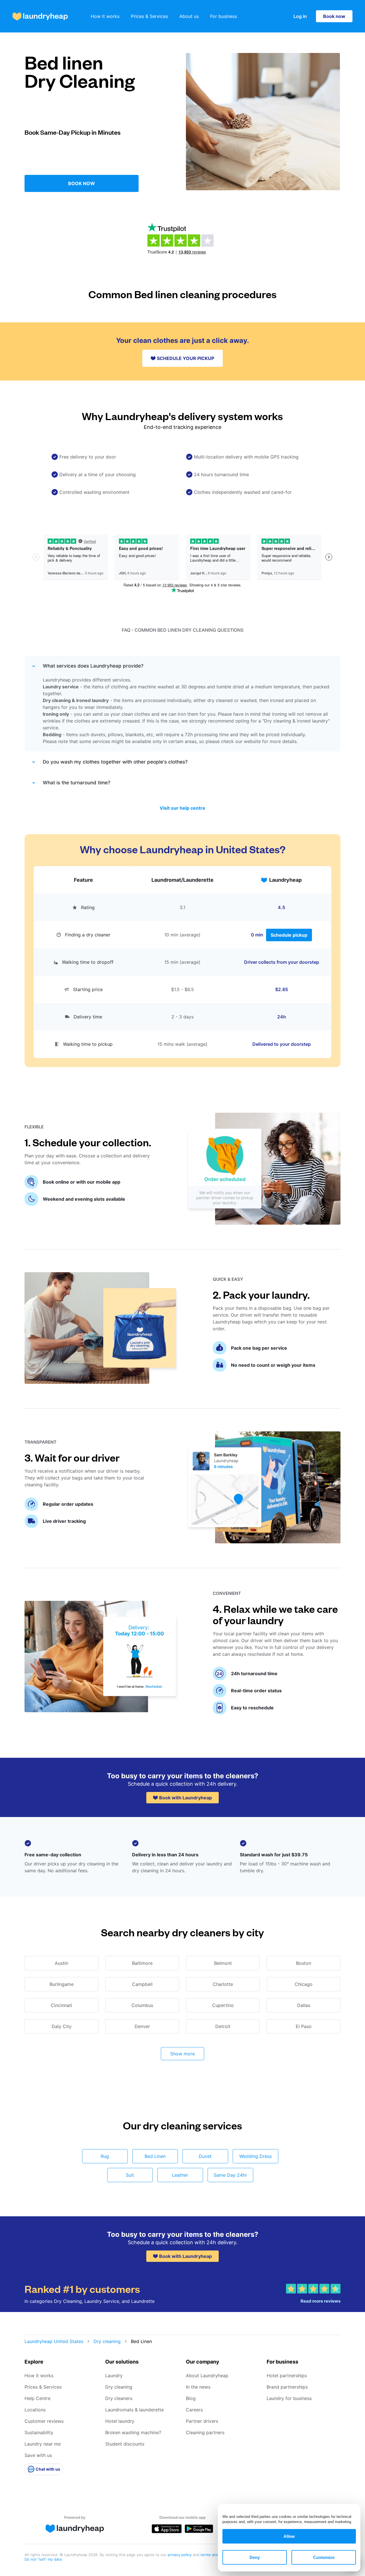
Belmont (223, 1963)
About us (189, 16)
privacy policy (180, 2555)
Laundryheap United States (54, 2341)
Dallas (304, 2005)
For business (224, 16)
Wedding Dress (255, 2156)
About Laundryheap (207, 2376)
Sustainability (39, 2432)
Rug (105, 2156)
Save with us (38, 2455)
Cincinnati (61, 2005)
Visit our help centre (182, 808)
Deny (255, 2557)
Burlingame (62, 1984)
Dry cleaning (107, 2341)
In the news (198, 2387)
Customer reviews (44, 2421)
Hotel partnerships (287, 2376)
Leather (180, 2175)
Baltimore (142, 1963)
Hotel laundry (120, 2421)
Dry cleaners (119, 2398)
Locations (35, 2410)
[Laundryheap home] (40, 16)
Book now (334, 16)
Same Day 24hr (230, 2175)
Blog (191, 2398)
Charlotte (223, 1984)
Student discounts (125, 2444)
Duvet (205, 2156)
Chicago (304, 1984)
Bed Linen (155, 2156)
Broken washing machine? (133, 2432)
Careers (194, 2410)
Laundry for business (289, 2398)
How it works (105, 16)
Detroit (223, 2026)
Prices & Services (149, 16)
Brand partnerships (287, 2387)
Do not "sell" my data (43, 2559)
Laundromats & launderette (134, 2410)
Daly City (62, 2026)
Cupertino (223, 2005)
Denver (142, 2026)
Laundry (114, 2376)
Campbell (142, 1984)
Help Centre (37, 2398)
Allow (289, 2536)
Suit (130, 2175)
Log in (300, 16)
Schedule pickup (289, 935)
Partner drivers (202, 2421)
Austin (61, 1963)
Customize (324, 2557)
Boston (304, 1963)
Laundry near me (43, 2444)
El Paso (304, 2026)
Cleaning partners (205, 2432)
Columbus (142, 2005)
